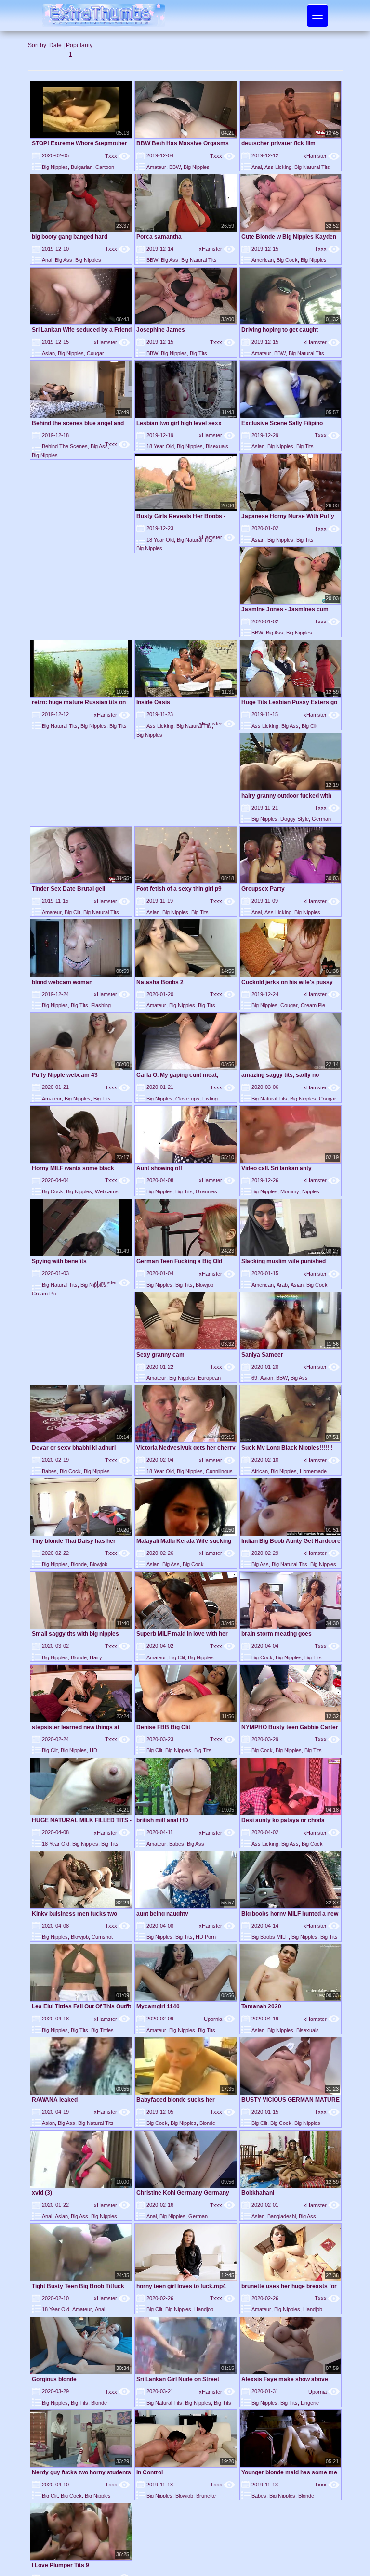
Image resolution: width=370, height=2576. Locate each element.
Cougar (95, 353)
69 (254, 1378)
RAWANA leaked (55, 2100)
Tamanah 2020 (261, 2006)
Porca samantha (159, 237)
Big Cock (287, 260)
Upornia (219, 2019)
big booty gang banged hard (70, 237)
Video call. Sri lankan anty (277, 1168)
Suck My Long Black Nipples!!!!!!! (287, 1448)
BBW (175, 167)
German (321, 819)
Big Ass (64, 260)
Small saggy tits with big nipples (75, 1634)
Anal (257, 167)
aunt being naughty (162, 1914)
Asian (48, 353)
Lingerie (310, 2403)
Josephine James (161, 330)
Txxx (118, 156)
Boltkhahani (258, 2193)
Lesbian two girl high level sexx (179, 423)
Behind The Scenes (65, 446)
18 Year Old (160, 446)
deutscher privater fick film (278, 143)
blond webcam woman (62, 982)
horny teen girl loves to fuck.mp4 (181, 2286)
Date (55, 45)
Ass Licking (278, 167)
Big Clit (310, 726)
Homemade (313, 1471)
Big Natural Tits (312, 167)
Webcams (107, 1191)
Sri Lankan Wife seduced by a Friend (82, 330)
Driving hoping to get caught (280, 330)
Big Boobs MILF (270, 1937)
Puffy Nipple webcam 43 (65, 1075)
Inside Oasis (153, 702)
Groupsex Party (263, 889)
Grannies (206, 1191)
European (209, 1378)
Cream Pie (313, 1005)
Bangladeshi (282, 2216)
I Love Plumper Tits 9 (60, 2565)
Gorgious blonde (54, 2379)
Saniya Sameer (262, 1355)
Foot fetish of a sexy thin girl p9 (179, 889)
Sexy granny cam (160, 1355)
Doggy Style (295, 819)
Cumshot (102, 1937)
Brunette (206, 2496)
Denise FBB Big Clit (163, 1727)
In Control (150, 2472)
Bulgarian (82, 167)
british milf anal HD (162, 1820)
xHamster (322, 156)
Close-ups (187, 1099)
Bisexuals (217, 446)
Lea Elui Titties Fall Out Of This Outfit (81, 2006)
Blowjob (205, 1285)
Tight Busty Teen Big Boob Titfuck (78, 2286)
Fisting (210, 1099)
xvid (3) (42, 2193)
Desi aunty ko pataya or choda (283, 1820)
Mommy (290, 1191)
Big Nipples (55, 167)
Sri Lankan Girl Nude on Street (178, 2379)
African (260, 1471)
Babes (49, 1471)
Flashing (101, 1005)
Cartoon (105, 167)
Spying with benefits (59, 1261)
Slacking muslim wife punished (284, 1261)
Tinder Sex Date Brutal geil (68, 889)
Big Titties (102, 2030)
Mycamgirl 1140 (158, 2006)
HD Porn (206, 1937)
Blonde (79, 1564)
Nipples (311, 1191)
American (263, 260)
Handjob (204, 2309)
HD (93, 1750)
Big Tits (198, 353)
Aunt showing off (159, 1168)
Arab (282, 1285)
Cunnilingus (219, 1471)
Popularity (79, 45)
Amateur (156, 167)
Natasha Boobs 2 (160, 982)
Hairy (96, 1657)
